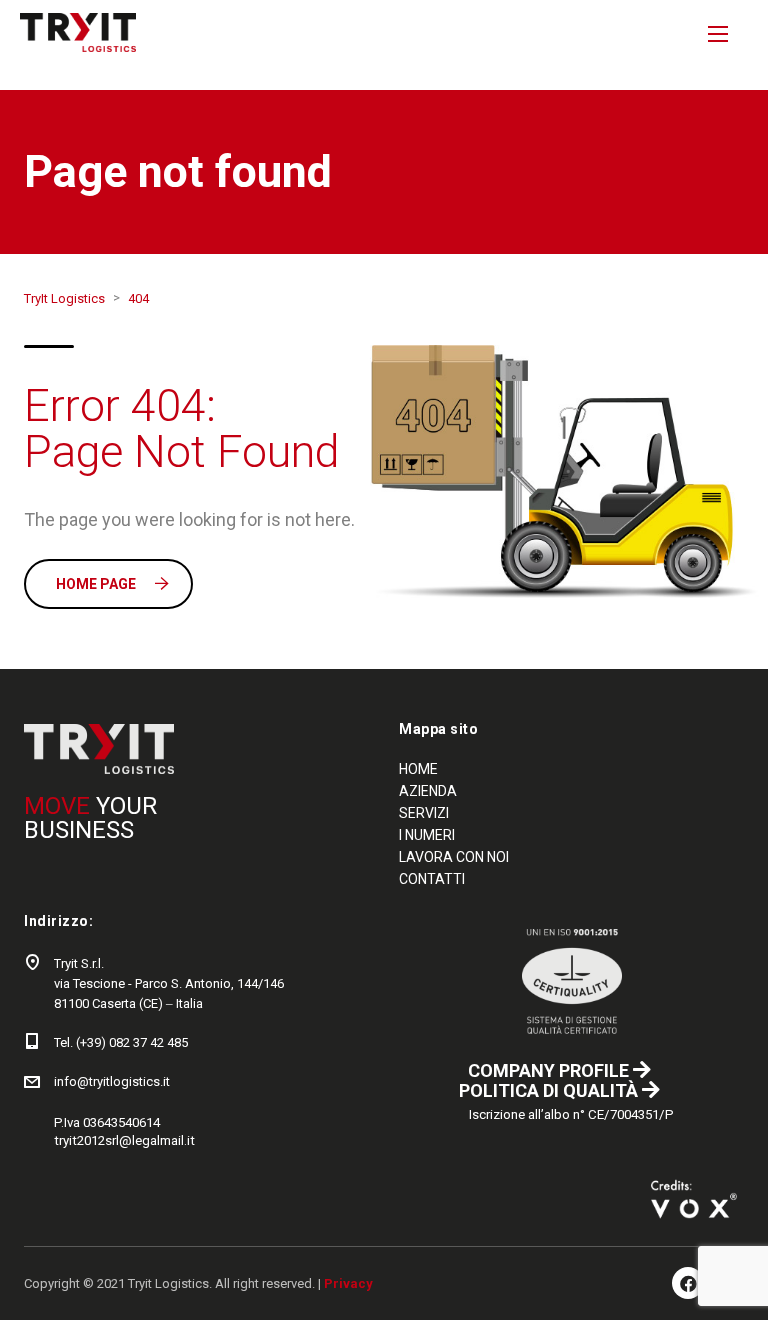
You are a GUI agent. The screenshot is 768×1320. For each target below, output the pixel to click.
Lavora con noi (454, 857)
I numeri (427, 835)
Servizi (424, 813)
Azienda (428, 791)
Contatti (432, 879)
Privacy (348, 1283)
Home (418, 769)
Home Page (96, 584)
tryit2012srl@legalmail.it (124, 1140)
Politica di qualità (550, 1090)
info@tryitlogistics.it (112, 1081)
